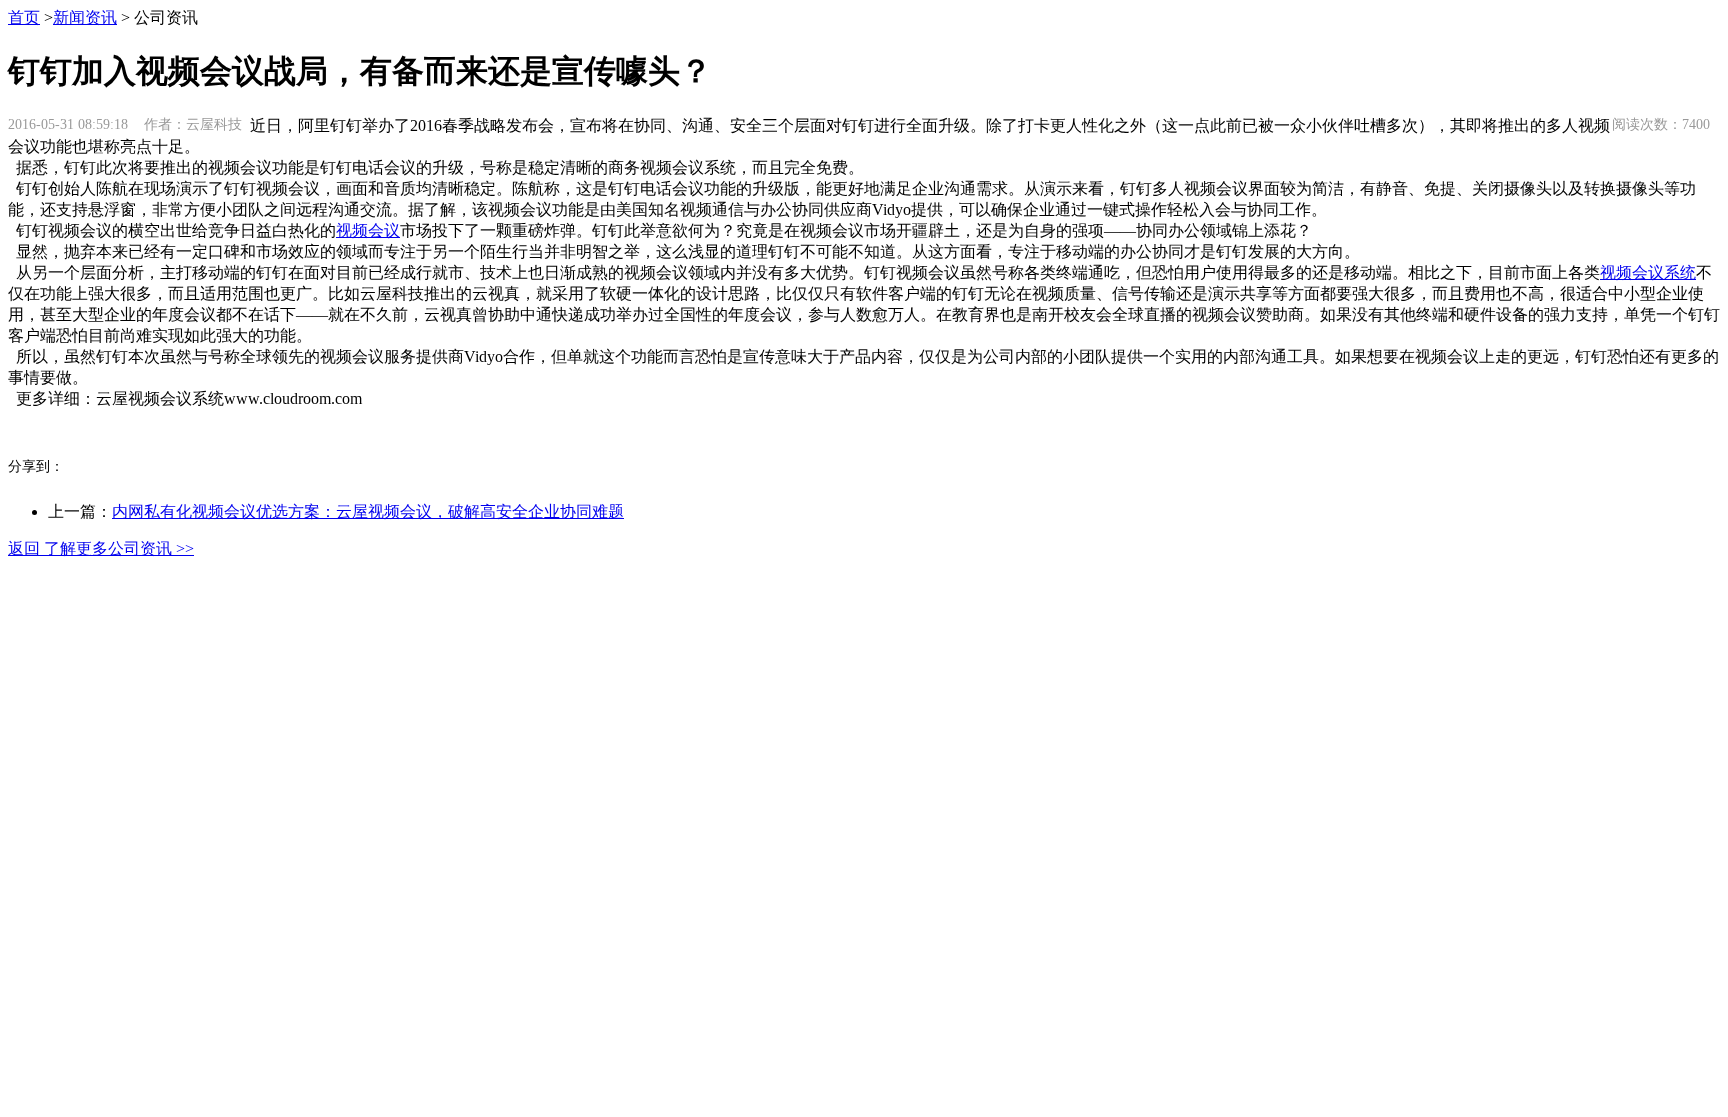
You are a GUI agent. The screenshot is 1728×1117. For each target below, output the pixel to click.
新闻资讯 (85, 17)
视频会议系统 (1648, 272)
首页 (24, 17)
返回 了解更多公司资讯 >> (101, 548)
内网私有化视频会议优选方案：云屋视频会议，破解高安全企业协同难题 (368, 511)
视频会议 (368, 230)
